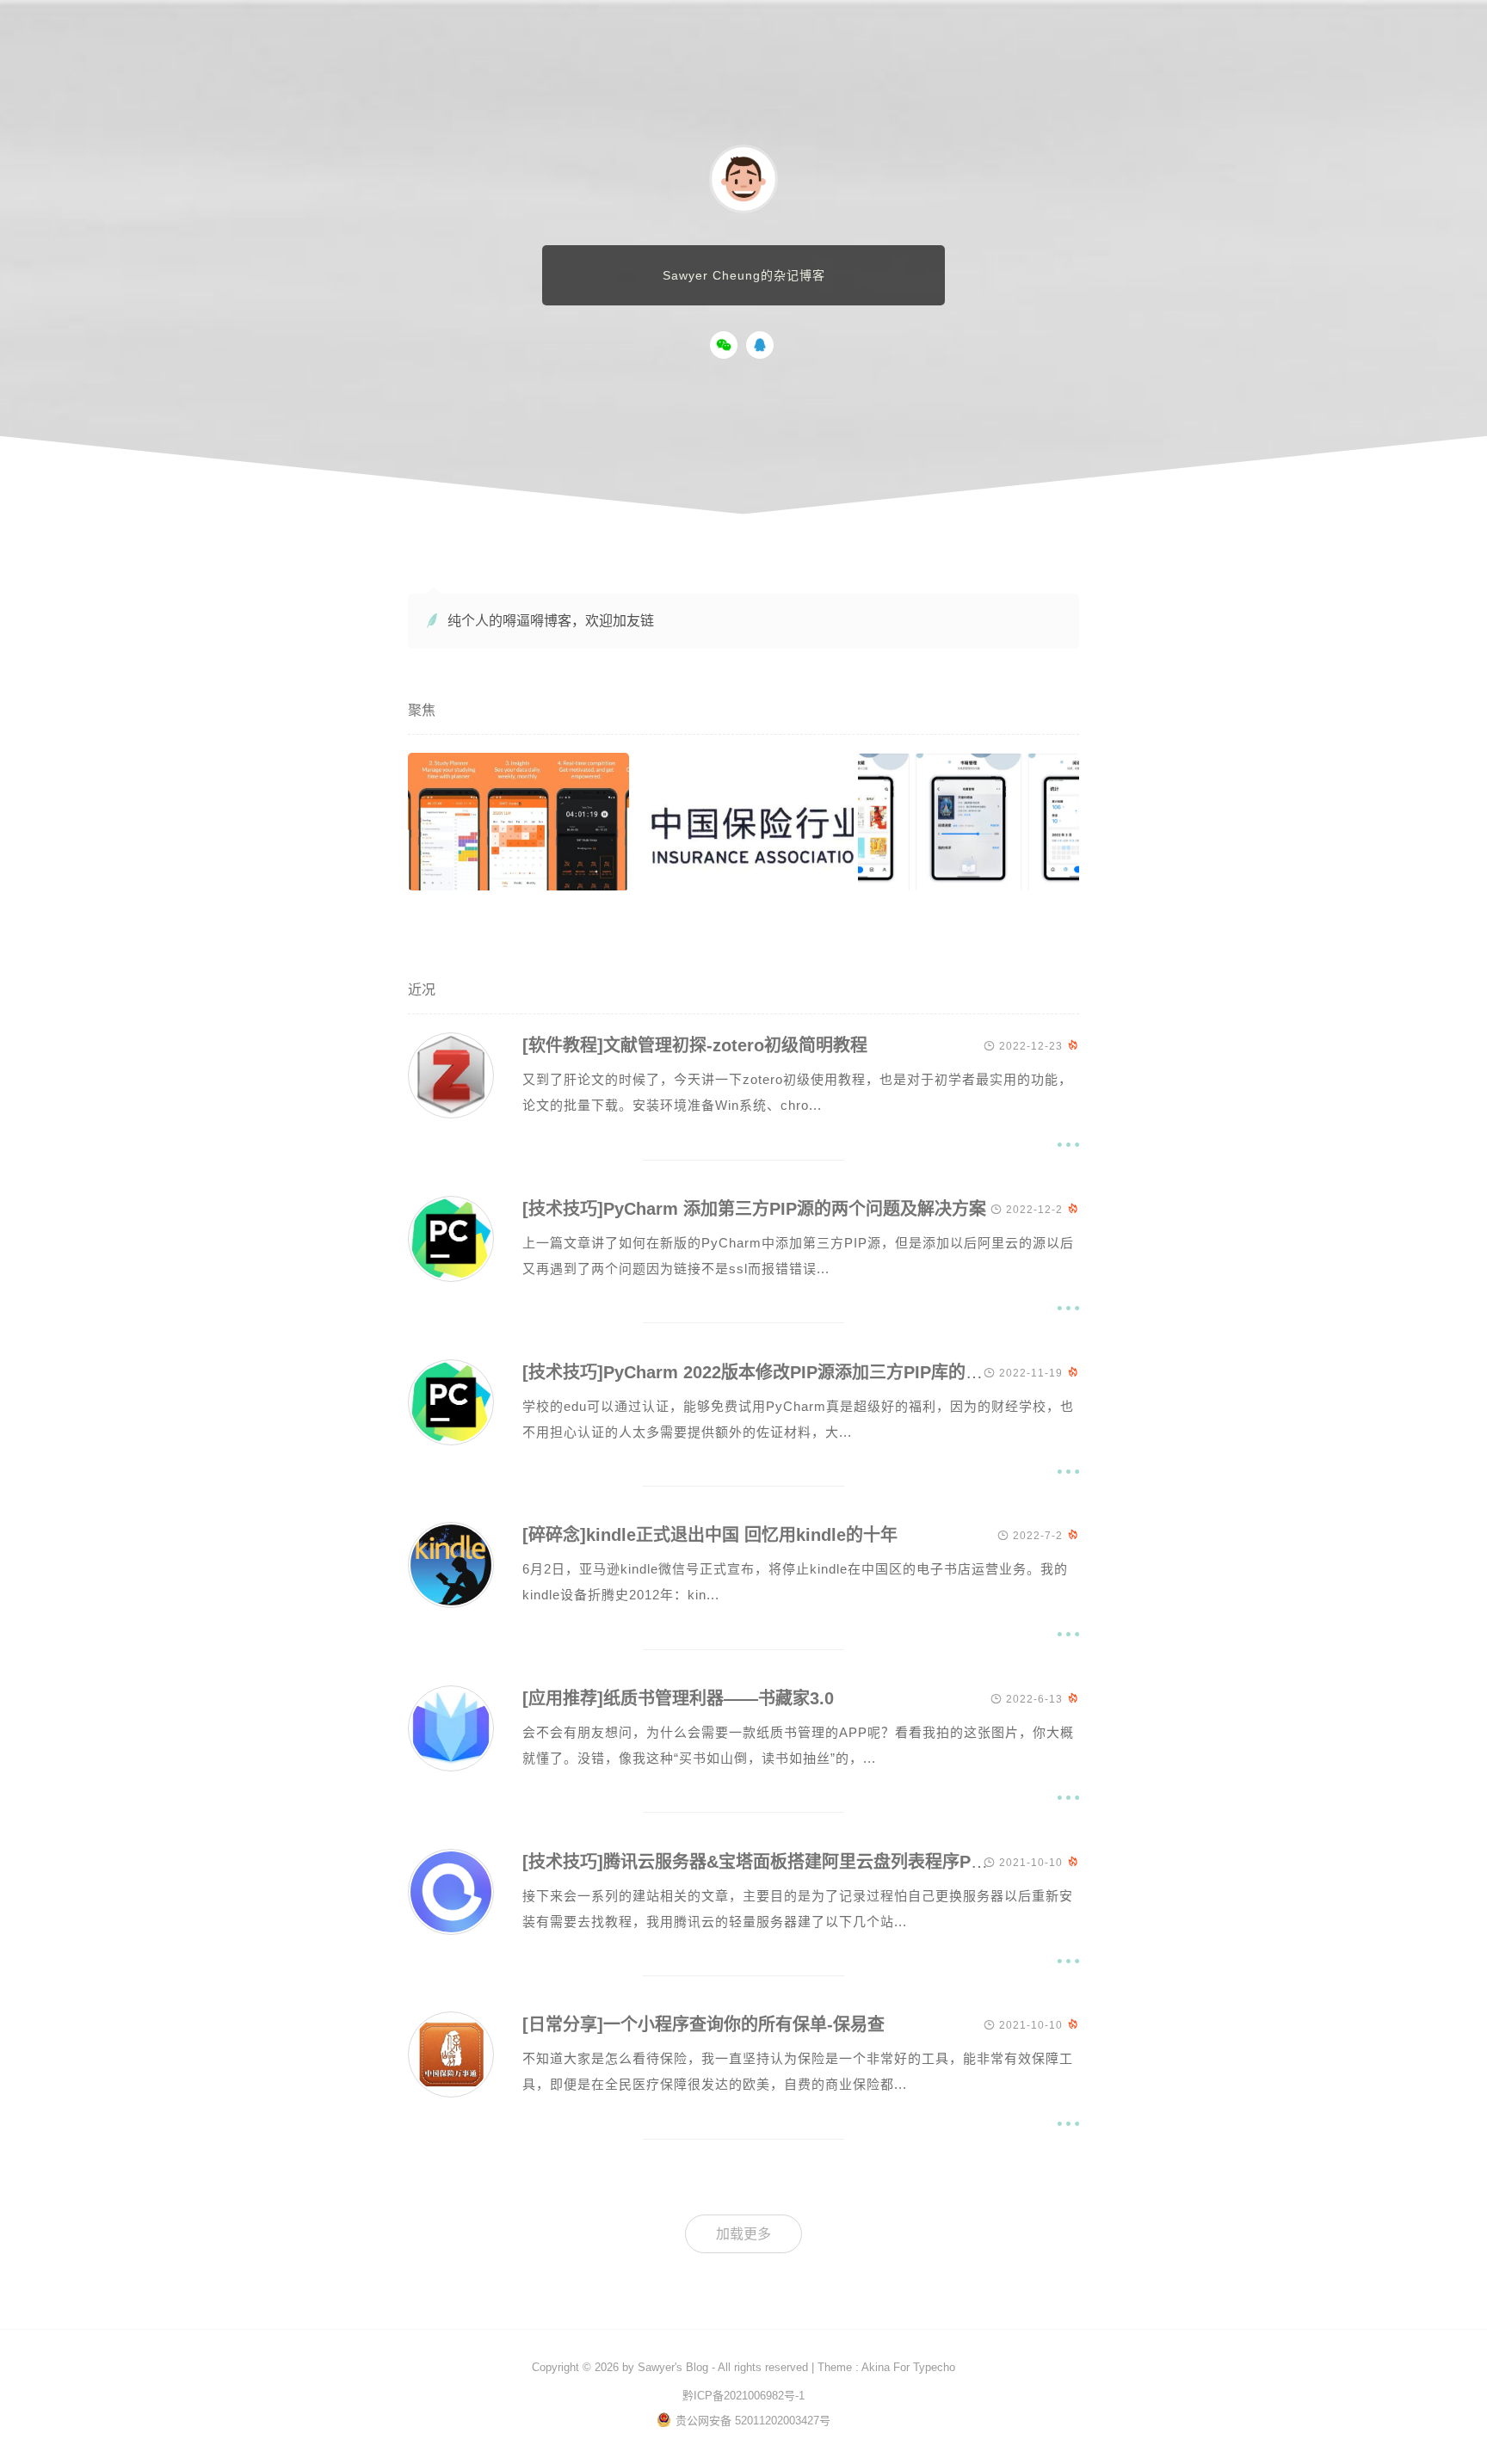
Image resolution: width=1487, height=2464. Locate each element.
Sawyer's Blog (673, 2367)
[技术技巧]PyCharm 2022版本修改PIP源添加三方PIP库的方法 (761, 1372)
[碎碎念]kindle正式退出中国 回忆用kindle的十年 (710, 1535)
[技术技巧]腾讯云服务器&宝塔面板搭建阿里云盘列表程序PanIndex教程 (796, 1862)
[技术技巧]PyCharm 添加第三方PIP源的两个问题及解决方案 (754, 1209)
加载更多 (743, 2234)
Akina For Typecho (908, 2367)
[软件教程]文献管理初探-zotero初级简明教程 (695, 1045)
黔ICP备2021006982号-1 (743, 2396)
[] (451, 1114)
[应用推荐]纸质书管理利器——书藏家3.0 (678, 1698)
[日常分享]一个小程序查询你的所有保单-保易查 (703, 2024)
